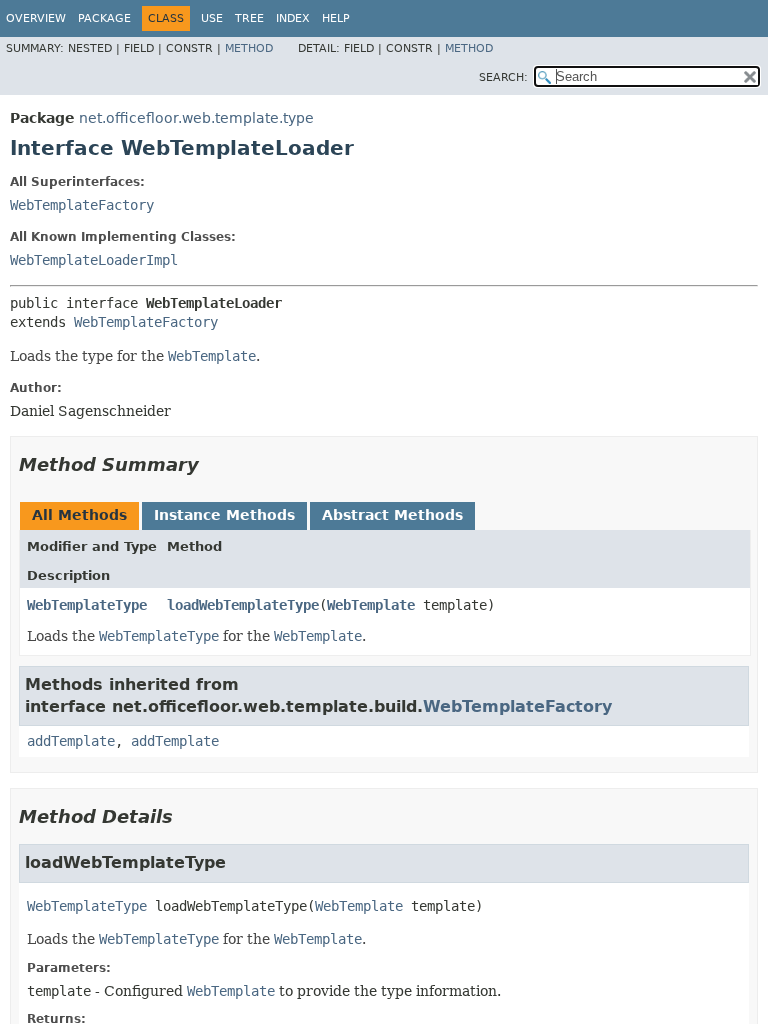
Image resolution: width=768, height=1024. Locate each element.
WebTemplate (371, 605)
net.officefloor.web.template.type (196, 118)
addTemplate (71, 741)
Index (293, 18)
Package (104, 18)
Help (336, 18)
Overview (36, 18)
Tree (249, 18)
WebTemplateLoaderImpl (94, 260)
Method (249, 48)
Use (212, 18)
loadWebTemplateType (243, 605)
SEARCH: (503, 77)
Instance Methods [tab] (224, 515)
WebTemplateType (87, 605)
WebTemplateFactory (82, 205)
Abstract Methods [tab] (392, 515)
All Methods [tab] (79, 515)
